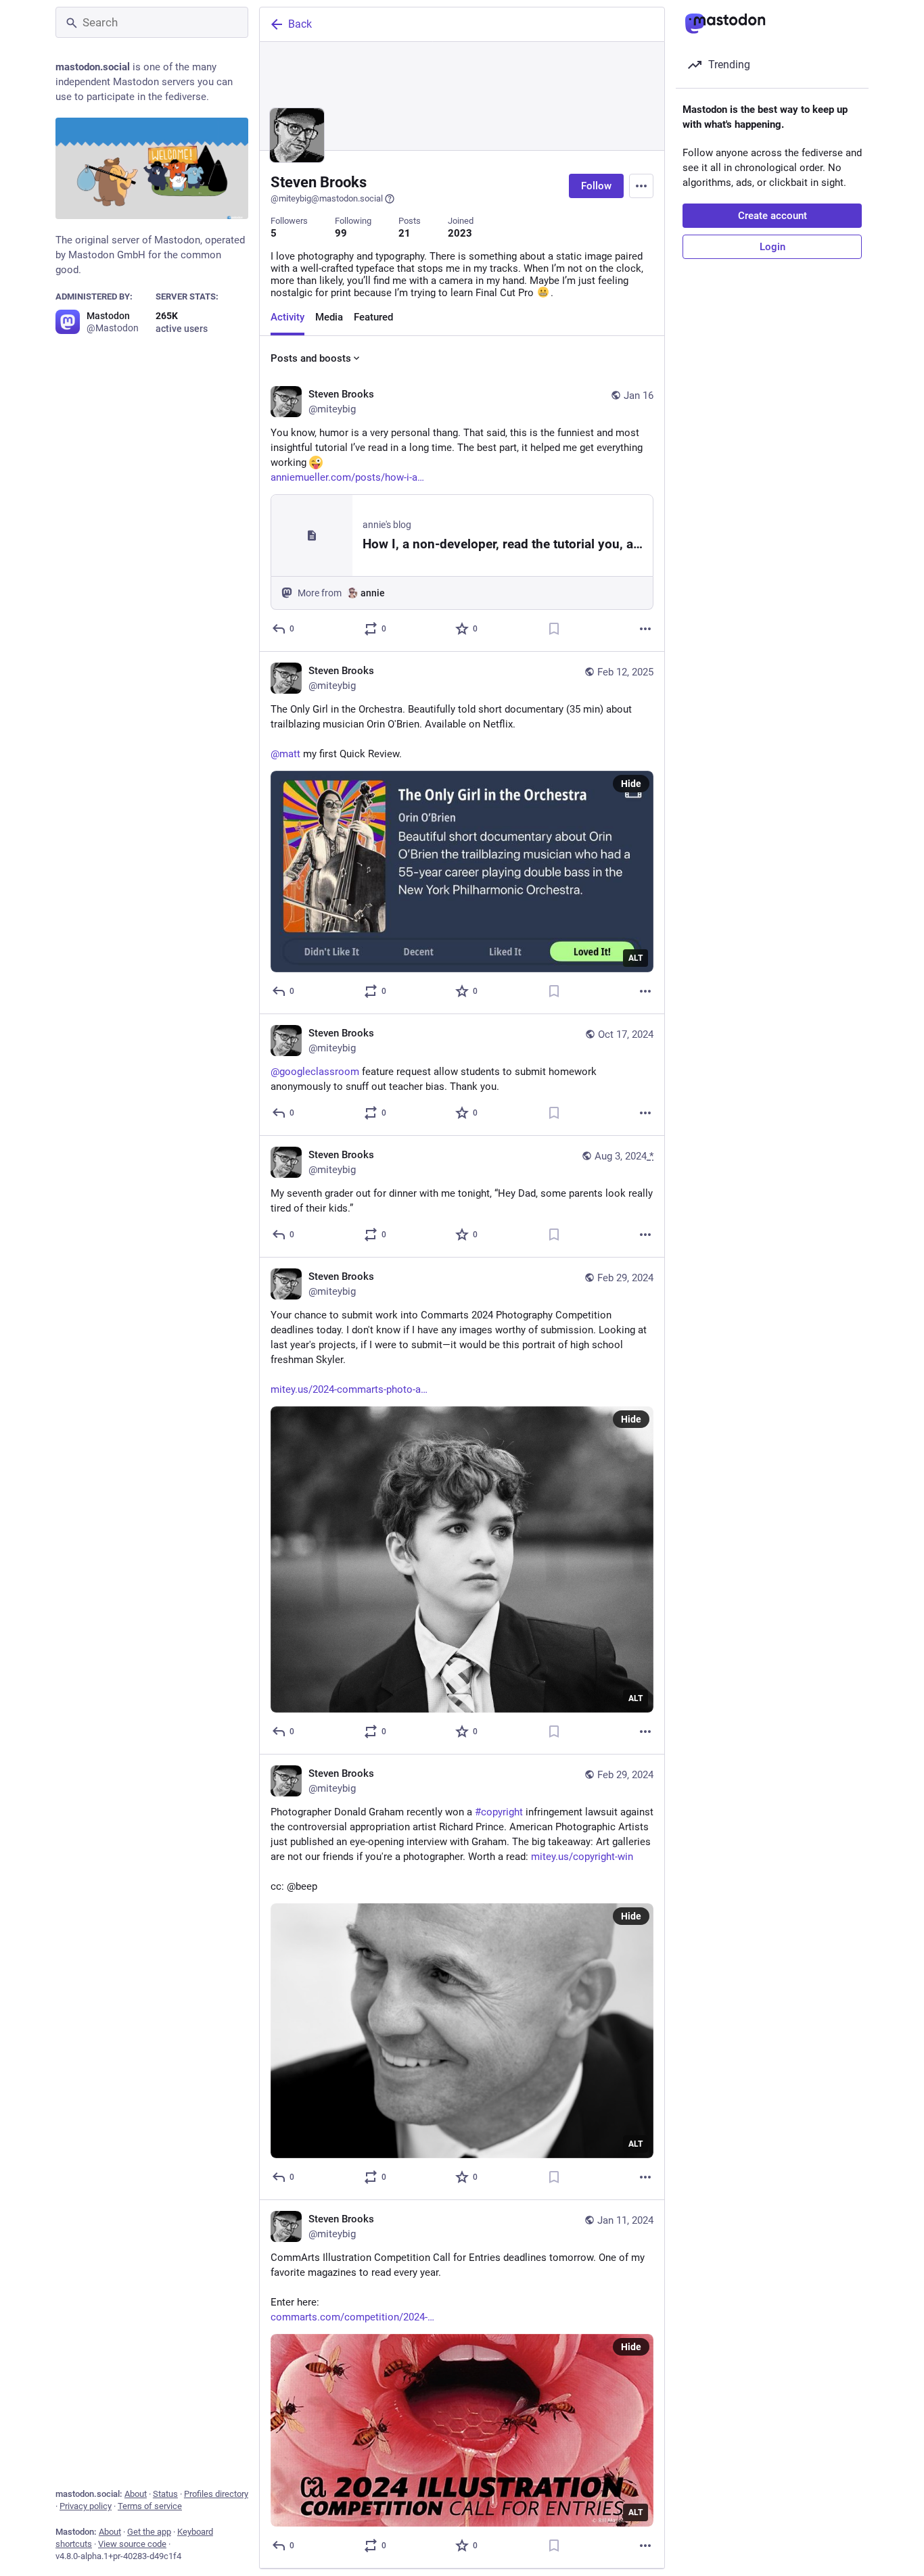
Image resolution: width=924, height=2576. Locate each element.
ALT (636, 958)
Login (772, 247)
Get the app (149, 2532)
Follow (596, 186)
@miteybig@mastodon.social (327, 198)
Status (165, 2494)
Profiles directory (216, 2494)
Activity (287, 317)
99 (341, 233)
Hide (631, 784)
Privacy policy (86, 2506)
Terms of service (150, 2506)
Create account (772, 216)
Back (300, 24)
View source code (132, 2544)
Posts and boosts (311, 358)
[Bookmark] (554, 629)
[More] (645, 629)
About (136, 2494)
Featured (373, 317)
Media (329, 317)
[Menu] (641, 186)
